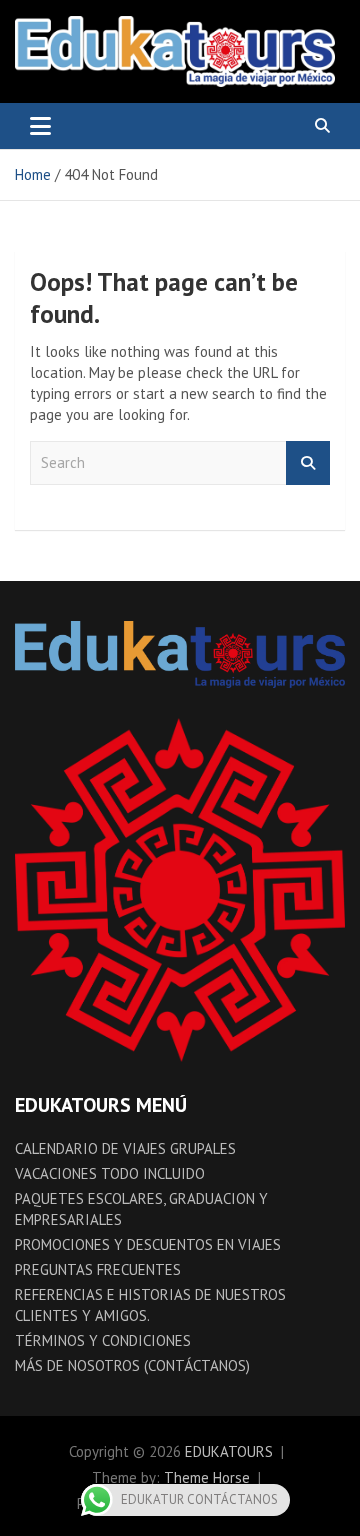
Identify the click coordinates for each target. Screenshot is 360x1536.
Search (308, 463)
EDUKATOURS (229, 1451)
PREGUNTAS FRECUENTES (98, 1269)
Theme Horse (207, 1477)
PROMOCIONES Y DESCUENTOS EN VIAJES (148, 1244)
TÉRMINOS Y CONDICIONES (103, 1340)
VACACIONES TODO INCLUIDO (110, 1173)
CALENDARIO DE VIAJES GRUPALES (125, 1148)
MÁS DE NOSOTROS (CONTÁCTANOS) (132, 1365)
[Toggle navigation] (40, 126)
